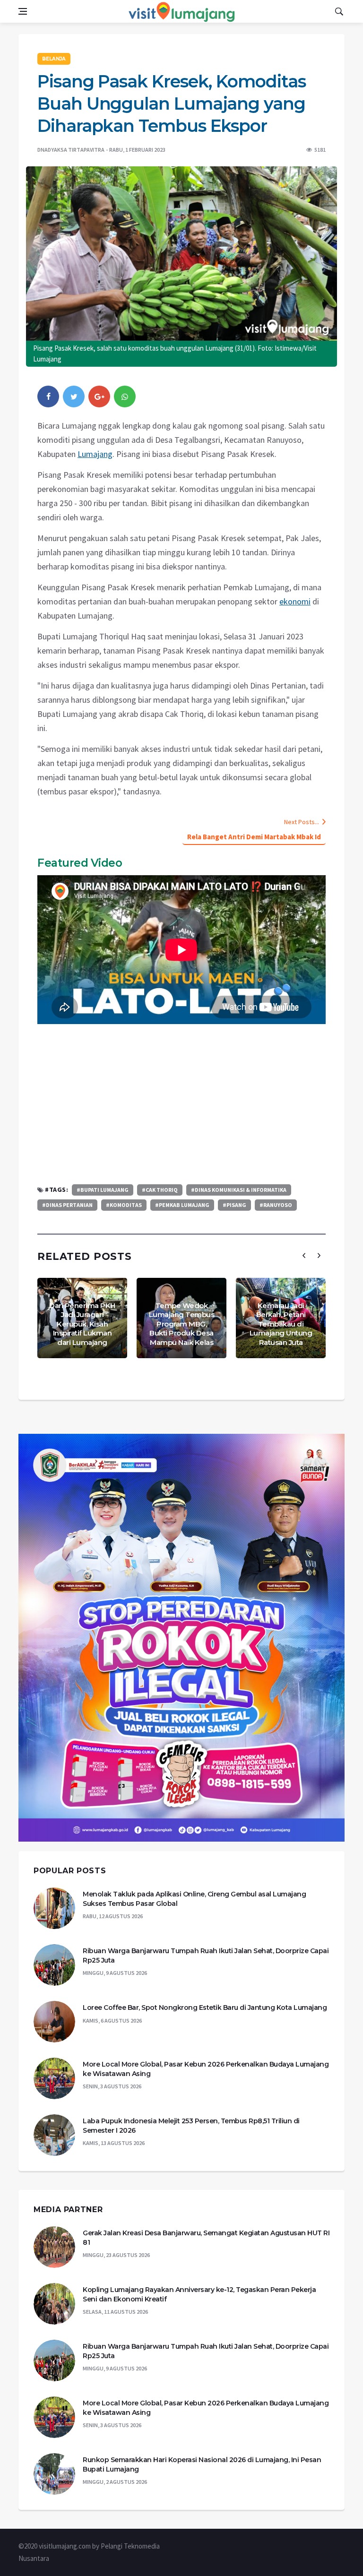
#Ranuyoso (276, 1205)
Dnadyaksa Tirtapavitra (71, 150)
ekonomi (295, 601)
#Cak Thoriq (160, 1190)
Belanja (54, 59)
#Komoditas (124, 1205)
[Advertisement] (181, 1104)
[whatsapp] (125, 396)
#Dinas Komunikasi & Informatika (239, 1190)
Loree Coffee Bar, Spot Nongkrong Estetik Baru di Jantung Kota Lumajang (205, 2007)
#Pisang (234, 1205)
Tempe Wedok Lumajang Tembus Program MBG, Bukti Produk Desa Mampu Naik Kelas (182, 1324)
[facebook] (48, 396)
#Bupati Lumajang (103, 1190)
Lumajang (95, 454)
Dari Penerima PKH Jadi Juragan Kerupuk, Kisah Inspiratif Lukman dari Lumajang (82, 1324)
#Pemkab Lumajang (182, 1205)
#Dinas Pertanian (67, 1205)
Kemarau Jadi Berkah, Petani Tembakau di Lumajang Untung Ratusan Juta (281, 1324)
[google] (99, 396)
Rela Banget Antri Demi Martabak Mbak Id (254, 837)
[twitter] (74, 396)
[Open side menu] (23, 11)
